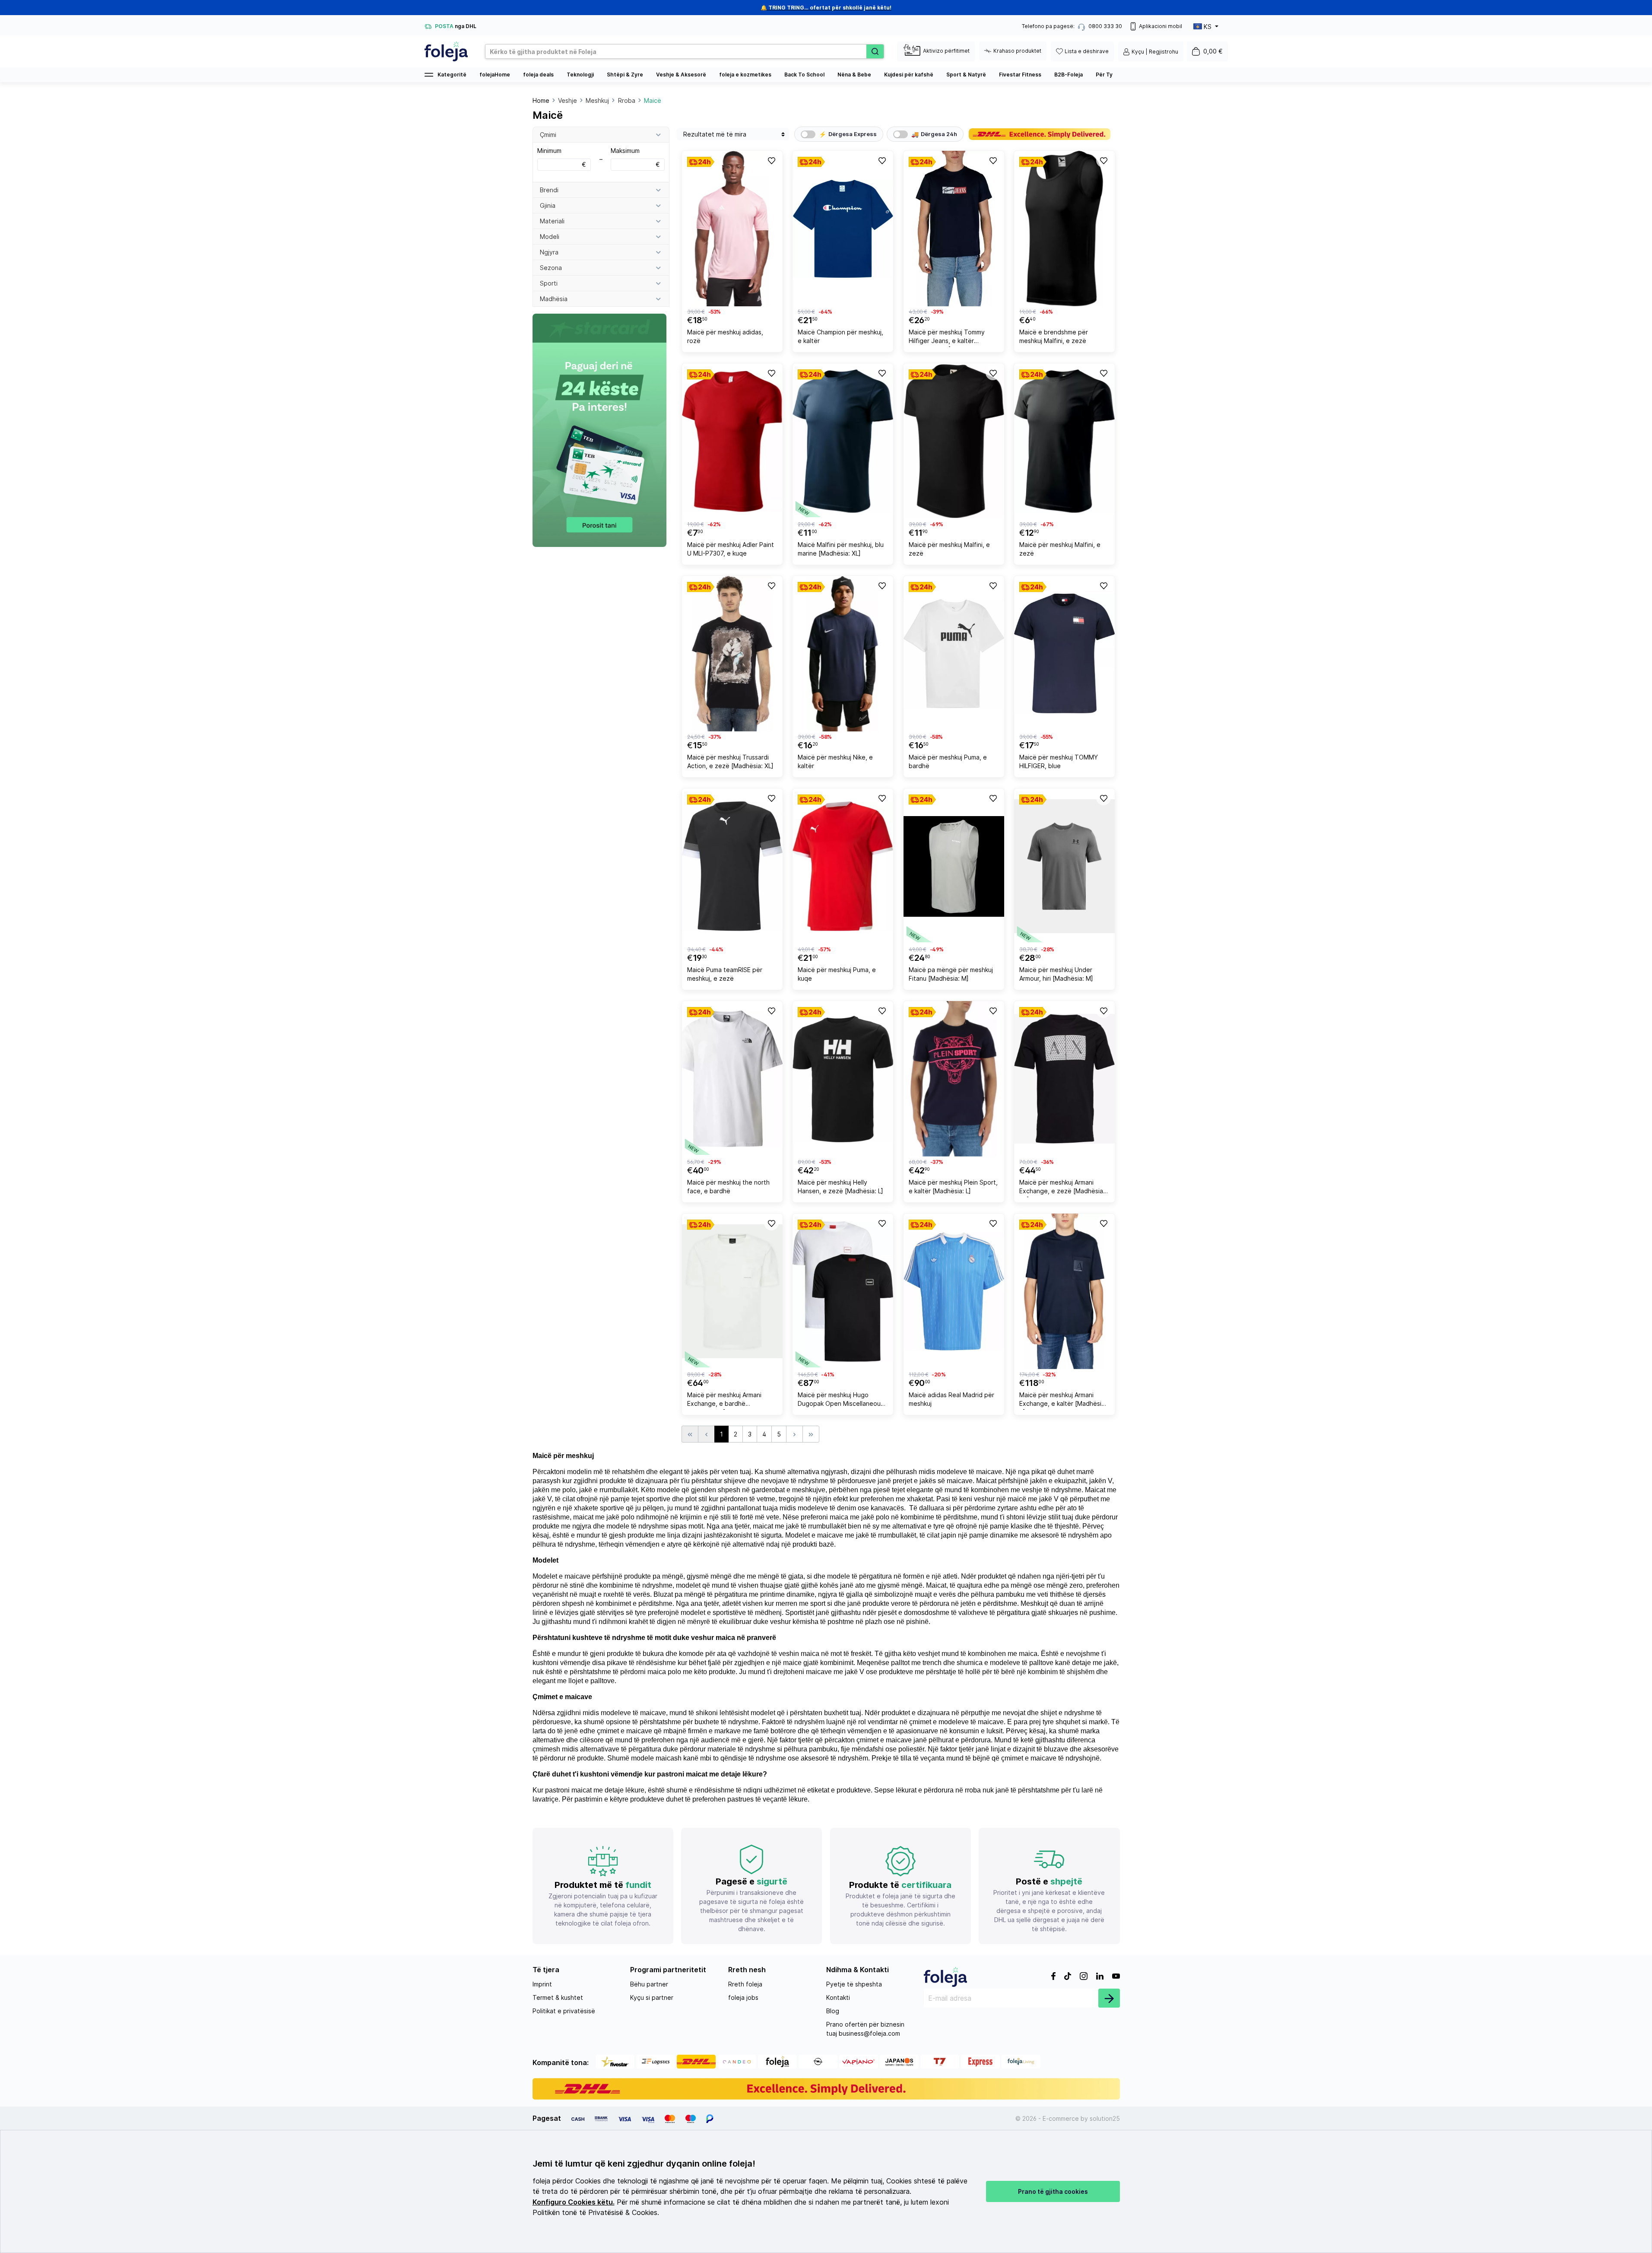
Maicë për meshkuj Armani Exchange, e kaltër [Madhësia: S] (1063, 1400)
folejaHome (495, 75)
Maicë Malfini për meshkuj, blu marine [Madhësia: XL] (841, 549)
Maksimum (635, 157)
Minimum (562, 157)
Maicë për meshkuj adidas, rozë (725, 336)
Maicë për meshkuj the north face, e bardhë (728, 1187)
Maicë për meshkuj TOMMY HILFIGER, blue (1059, 761)
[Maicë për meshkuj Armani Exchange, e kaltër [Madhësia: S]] (1064, 1291)
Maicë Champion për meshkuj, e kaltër (840, 336)
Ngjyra (549, 252)
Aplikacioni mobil (1161, 26)
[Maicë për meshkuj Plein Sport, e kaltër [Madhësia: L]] (954, 1079)
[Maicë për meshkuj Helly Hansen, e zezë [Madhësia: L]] (843, 1079)
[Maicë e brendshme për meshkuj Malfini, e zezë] (1064, 229)
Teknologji (580, 75)
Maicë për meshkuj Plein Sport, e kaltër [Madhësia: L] (953, 1187)
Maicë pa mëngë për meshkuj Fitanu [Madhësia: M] (951, 974)
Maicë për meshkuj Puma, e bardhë (948, 761)
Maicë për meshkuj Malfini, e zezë (949, 549)
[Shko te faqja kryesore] (446, 51)
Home (541, 100)
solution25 (1105, 2118)
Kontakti (838, 1997)
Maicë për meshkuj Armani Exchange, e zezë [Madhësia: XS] (1062, 1188)
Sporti (549, 283)
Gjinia (548, 205)
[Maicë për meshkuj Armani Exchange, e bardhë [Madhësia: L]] (732, 1291)
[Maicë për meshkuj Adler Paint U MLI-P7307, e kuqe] (732, 441)
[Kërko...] (875, 51)
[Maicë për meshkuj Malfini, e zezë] (954, 441)
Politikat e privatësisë (564, 2011)
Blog (833, 2011)
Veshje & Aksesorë (681, 75)
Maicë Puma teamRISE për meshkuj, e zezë (725, 974)
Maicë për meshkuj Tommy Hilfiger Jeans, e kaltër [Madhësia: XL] (947, 338)
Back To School (804, 75)
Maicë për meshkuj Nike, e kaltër (835, 761)
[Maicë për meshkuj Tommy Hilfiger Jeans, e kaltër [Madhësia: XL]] (954, 229)
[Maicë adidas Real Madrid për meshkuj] (954, 1291)
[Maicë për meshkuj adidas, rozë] (732, 229)
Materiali (552, 221)
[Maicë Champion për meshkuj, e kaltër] (843, 229)
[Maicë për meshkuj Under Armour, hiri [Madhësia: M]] (1064, 866)
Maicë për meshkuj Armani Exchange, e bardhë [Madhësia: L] (724, 1400)
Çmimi (548, 135)
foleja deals (538, 75)
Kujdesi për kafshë (909, 75)
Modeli (550, 237)
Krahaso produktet (1017, 51)
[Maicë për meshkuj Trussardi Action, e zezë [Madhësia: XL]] (732, 654)
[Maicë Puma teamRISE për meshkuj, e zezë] (732, 866)
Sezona (551, 268)
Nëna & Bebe (854, 75)
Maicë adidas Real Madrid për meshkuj (951, 1399)
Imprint (542, 1984)
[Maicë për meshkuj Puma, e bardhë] (954, 654)
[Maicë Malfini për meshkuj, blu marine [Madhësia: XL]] (843, 441)
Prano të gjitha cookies (1053, 2191)
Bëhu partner (649, 1984)
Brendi (549, 190)
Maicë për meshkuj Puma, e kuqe (837, 974)
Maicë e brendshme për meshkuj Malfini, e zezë (1054, 336)
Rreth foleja (745, 1984)
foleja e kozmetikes (745, 75)
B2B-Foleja (1069, 75)
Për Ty (1104, 75)
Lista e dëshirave (1087, 51)
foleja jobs (743, 1997)
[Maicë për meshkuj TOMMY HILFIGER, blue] (1064, 654)
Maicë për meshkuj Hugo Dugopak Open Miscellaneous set (841, 1400)
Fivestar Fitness (1020, 75)
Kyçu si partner (652, 1997)
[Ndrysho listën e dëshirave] (771, 160)
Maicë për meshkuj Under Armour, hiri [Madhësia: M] (1056, 974)
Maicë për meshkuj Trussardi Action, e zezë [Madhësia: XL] (730, 761)
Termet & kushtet (558, 1997)
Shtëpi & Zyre (625, 75)
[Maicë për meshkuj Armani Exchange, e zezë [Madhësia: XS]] (1064, 1079)
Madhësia (554, 299)
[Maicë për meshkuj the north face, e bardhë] (732, 1079)
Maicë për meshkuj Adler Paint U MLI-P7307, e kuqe (731, 549)
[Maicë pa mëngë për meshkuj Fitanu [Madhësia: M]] (954, 866)
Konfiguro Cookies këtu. (574, 2202)
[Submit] (1109, 1998)
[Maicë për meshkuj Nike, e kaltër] (843, 654)
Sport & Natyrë (966, 75)
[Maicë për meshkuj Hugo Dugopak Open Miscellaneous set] (843, 1291)
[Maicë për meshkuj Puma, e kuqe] (843, 866)
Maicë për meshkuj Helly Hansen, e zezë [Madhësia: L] (840, 1187)
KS (1208, 27)
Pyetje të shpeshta (854, 1984)
